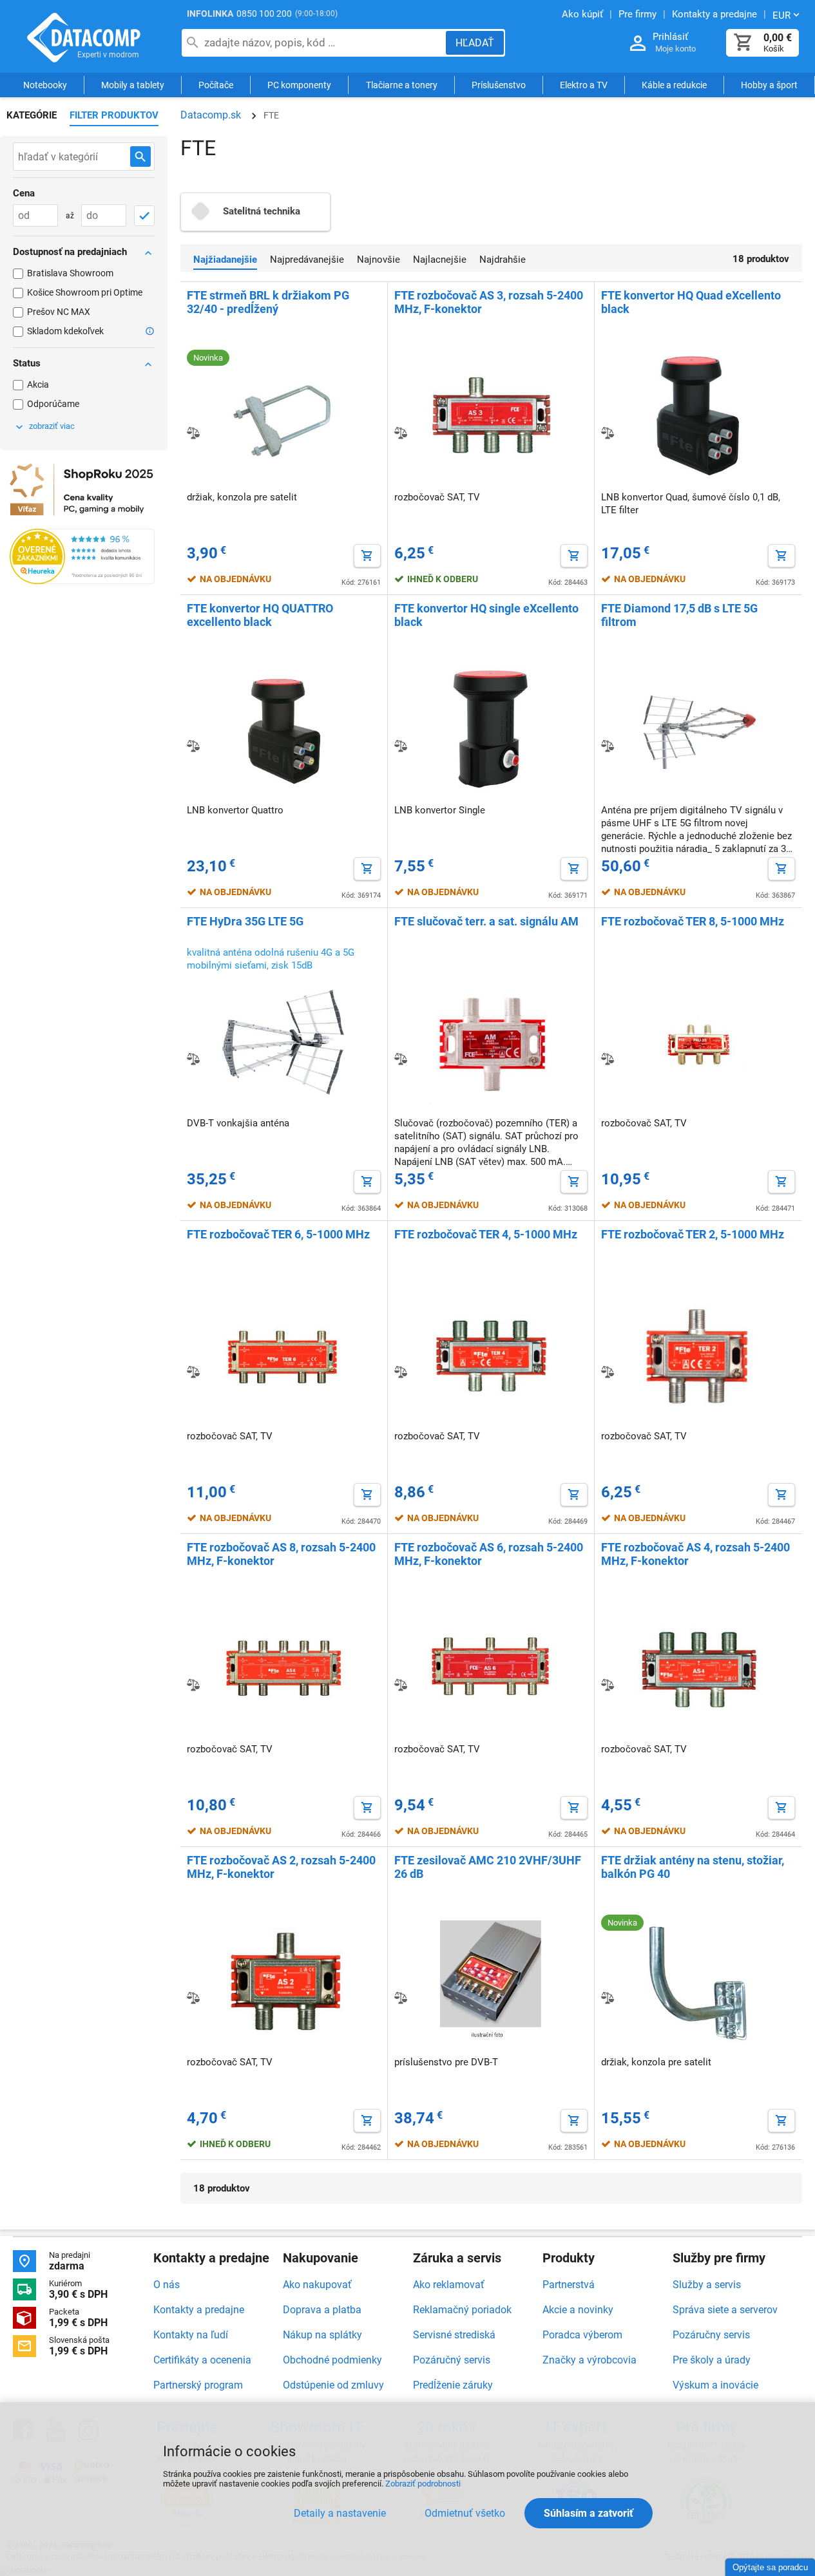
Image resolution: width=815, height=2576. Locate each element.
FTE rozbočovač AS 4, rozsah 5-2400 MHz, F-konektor (695, 1554)
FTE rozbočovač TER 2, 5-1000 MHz (693, 1234)
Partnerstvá (569, 2285)
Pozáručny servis (711, 2335)
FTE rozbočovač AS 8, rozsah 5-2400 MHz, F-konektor (281, 1554)
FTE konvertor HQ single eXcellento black (486, 615)
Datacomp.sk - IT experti (84, 37)
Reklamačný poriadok (462, 2310)
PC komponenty (299, 85)
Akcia (38, 384)
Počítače (216, 85)
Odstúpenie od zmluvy (333, 2385)
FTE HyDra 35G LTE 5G (245, 921)
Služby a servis (707, 2285)
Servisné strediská (454, 2335)
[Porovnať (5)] (193, 433)
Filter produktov (114, 115)
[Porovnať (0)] (193, 746)
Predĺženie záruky (453, 2385)
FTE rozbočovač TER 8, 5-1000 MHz (693, 921)
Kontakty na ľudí (191, 2335)
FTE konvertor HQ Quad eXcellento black (691, 302)
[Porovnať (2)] (401, 433)
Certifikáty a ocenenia (202, 2360)
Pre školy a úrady (712, 2360)
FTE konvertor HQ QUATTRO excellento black (260, 615)
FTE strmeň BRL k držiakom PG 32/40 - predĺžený (268, 302)
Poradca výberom (582, 2335)
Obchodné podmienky (332, 2360)
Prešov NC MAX (59, 312)
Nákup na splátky (322, 2335)
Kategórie (32, 115)
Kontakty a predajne (199, 2310)
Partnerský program (198, 2385)
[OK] (144, 216)
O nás (167, 2285)
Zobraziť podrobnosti (423, 2484)
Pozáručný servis (452, 2360)
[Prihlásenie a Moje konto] (638, 43)
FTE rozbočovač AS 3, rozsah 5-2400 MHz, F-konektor (489, 302)
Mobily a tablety (133, 85)
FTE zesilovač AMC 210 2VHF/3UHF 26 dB (488, 1867)
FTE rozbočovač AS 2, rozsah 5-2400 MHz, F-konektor (281, 1867)
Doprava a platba (322, 2310)
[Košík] (743, 43)
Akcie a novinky (578, 2310)
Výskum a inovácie (715, 2385)
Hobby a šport (769, 85)
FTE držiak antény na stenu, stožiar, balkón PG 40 (693, 1867)
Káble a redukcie (674, 85)
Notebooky (45, 85)
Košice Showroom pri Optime (85, 292)
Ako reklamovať (449, 2285)
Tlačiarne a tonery (402, 85)
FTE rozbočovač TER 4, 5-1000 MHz (486, 1234)
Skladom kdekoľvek (65, 331)
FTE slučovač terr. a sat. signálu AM (486, 921)
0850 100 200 (264, 14)
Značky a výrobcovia (590, 2360)
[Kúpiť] (367, 556)
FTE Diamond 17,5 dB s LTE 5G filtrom (679, 615)
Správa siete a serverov (725, 2310)
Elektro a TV (584, 85)
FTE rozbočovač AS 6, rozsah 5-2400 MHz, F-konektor (489, 1554)
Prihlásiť (670, 37)
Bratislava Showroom (70, 273)
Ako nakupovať (317, 2285)
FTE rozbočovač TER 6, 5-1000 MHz (278, 1234)
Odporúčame (53, 404)
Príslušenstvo (499, 85)
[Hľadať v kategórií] (140, 156)
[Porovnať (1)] (608, 433)
